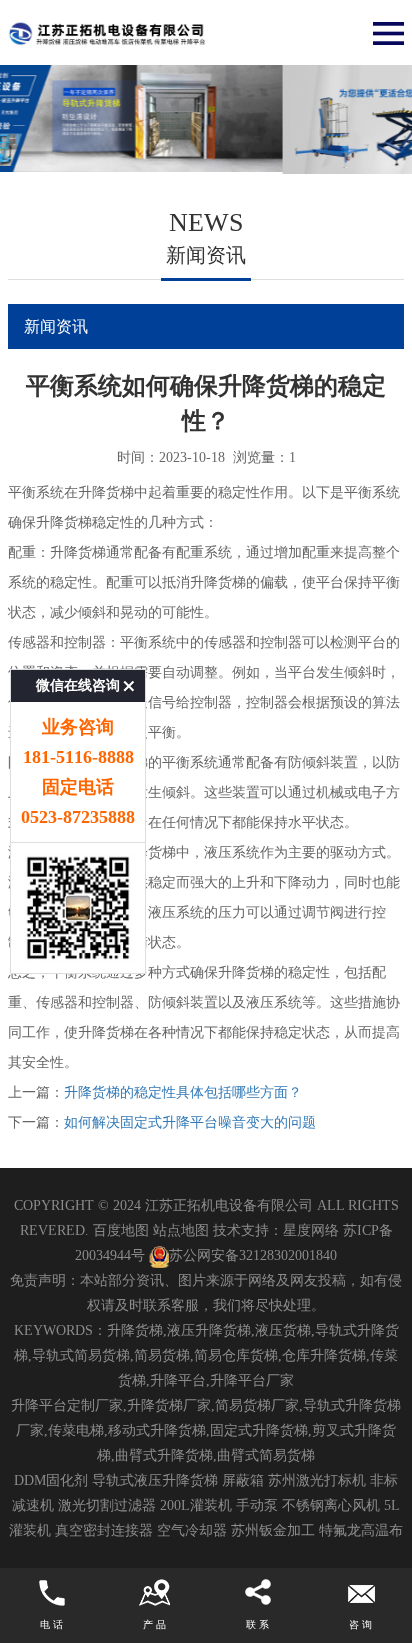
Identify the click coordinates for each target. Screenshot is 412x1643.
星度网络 (311, 1230)
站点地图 (181, 1230)
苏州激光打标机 (317, 1480)
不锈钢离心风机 (331, 1505)
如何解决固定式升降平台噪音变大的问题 (190, 1122)
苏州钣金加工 (273, 1530)
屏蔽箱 (243, 1480)
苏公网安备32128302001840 (253, 1255)
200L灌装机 (196, 1505)
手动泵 (257, 1505)
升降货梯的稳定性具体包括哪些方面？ (183, 1092)
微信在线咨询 (78, 685)
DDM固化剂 (51, 1480)
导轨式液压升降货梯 (155, 1480)
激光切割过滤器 (107, 1505)
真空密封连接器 (104, 1530)
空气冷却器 (192, 1530)
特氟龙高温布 (361, 1530)
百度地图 (121, 1230)
